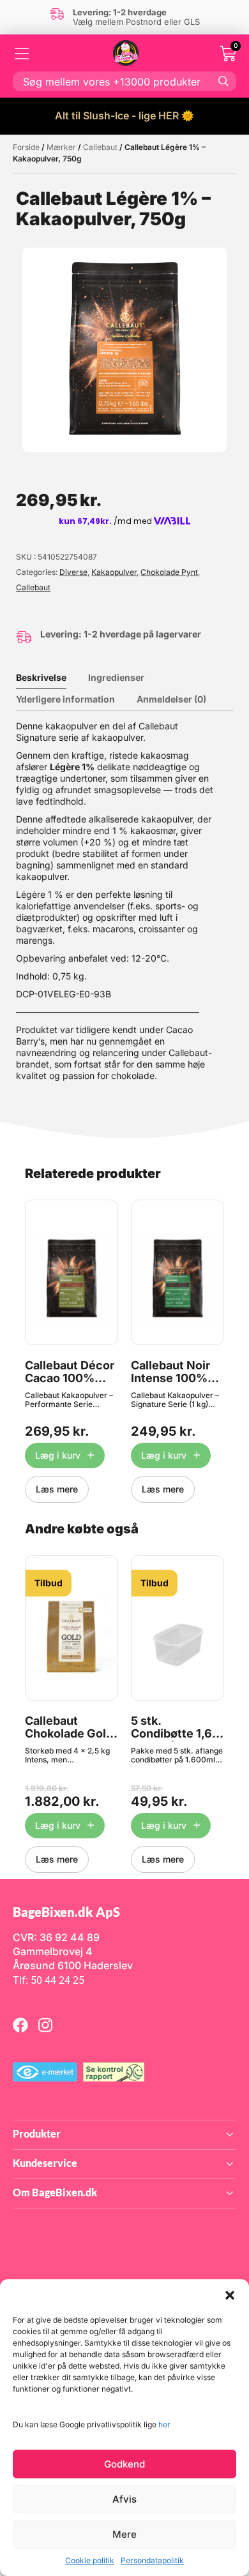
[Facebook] (20, 2025)
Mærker (61, 147)
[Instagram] (45, 2025)
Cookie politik (90, 2560)
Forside (26, 147)
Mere (124, 2534)
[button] (230, 2295)
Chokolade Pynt (169, 572)
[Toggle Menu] (22, 54)
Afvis (124, 2499)
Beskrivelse (41, 677)
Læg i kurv (58, 1455)
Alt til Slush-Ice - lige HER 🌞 (124, 115)
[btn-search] (223, 81)
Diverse (73, 572)
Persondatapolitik (152, 2560)
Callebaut (100, 147)
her (164, 2424)
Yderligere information (65, 699)
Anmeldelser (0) (171, 699)
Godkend (124, 2464)
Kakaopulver (114, 572)
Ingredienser (116, 677)
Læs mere (57, 1489)
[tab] (51, 678)
